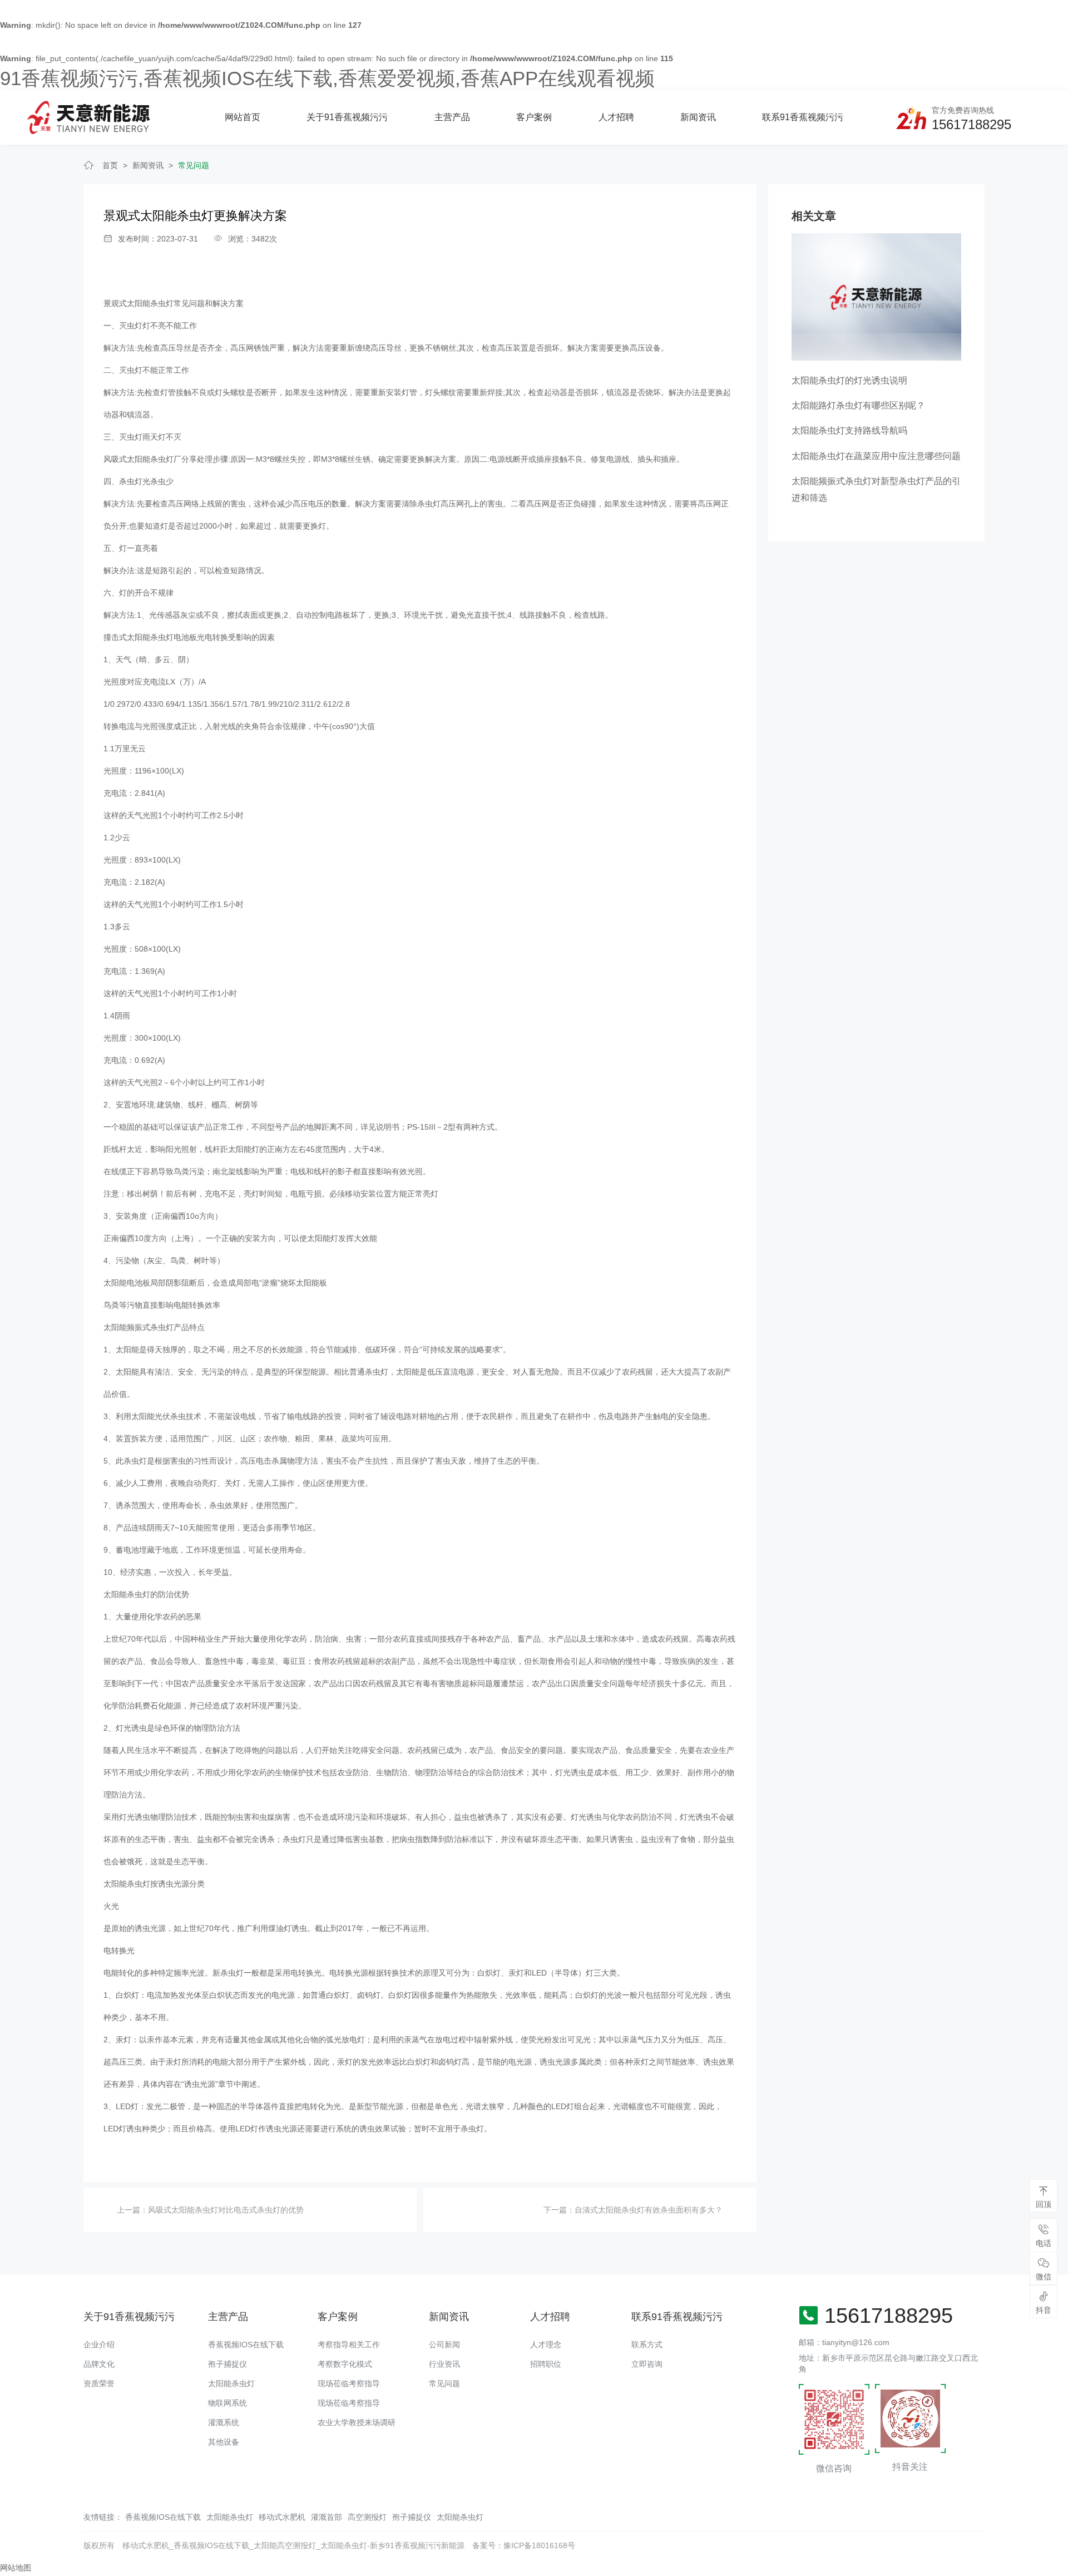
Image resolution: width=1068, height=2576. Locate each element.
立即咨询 (647, 2364)
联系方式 (647, 2344)
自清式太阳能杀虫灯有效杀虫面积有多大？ (649, 2210)
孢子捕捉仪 (228, 2364)
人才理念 (546, 2344)
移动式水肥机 (282, 2517)
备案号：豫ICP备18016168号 (524, 2545)
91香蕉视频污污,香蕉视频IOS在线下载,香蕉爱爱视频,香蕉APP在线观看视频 (327, 78)
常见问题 (194, 165)
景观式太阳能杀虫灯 (139, 303)
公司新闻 (444, 2344)
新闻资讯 (698, 117)
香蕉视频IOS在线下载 (246, 2344)
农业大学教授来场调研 (357, 2422)
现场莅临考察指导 (349, 2383)
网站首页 (243, 117)
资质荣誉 (99, 2383)
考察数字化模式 (345, 2364)
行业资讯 (444, 2364)
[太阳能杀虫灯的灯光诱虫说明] (876, 296)
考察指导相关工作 (349, 2344)
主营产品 (452, 117)
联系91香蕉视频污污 (803, 117)
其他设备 (224, 2442)
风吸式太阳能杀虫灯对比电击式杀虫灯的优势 (226, 2210)
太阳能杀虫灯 (231, 2383)
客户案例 (534, 117)
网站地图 (16, 2568)
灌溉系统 (224, 2422)
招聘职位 (546, 2364)
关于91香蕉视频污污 (347, 117)
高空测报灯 (367, 2517)
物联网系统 (228, 2403)
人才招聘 (616, 117)
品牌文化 (99, 2364)
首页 (110, 165)
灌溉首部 (327, 2517)
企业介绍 (99, 2344)
